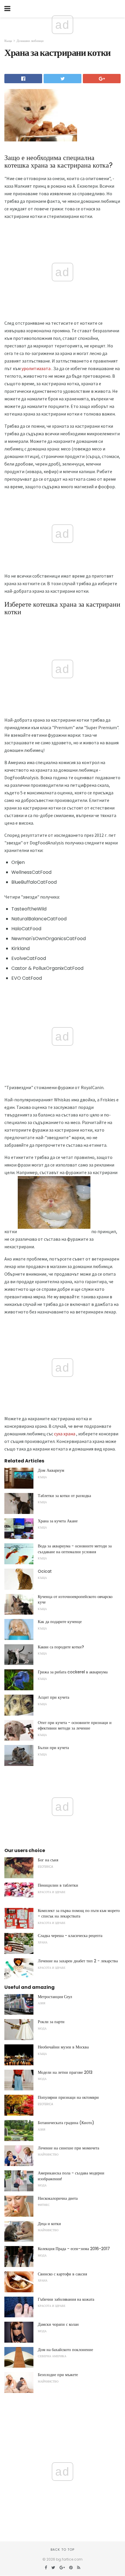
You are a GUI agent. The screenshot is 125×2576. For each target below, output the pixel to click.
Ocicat (45, 1571)
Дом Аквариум (51, 1470)
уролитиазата (36, 368)
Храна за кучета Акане (58, 1521)
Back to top (63, 2550)
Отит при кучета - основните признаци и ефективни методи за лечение (75, 1725)
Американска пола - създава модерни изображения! (71, 2176)
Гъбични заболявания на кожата (66, 2299)
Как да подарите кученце (60, 1622)
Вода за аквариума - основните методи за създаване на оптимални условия (75, 1549)
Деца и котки (49, 2224)
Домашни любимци (30, 41)
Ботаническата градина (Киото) (66, 2123)
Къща (8, 41)
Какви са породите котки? (61, 1647)
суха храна (65, 1434)
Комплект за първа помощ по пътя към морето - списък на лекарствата (79, 1913)
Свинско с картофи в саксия (62, 2274)
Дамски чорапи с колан (58, 2324)
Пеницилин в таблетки (58, 1885)
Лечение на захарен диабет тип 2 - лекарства (78, 1961)
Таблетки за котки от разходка (64, 1496)
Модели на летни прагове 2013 (65, 2072)
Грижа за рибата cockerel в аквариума (73, 1672)
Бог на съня (48, 1860)
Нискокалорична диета (58, 2198)
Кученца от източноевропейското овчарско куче (75, 1599)
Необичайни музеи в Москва (63, 2047)
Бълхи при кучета (53, 1748)
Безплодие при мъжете (58, 2375)
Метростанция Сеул (55, 1997)
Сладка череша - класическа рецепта (70, 1936)
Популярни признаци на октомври (68, 2097)
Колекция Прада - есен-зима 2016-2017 (74, 2249)
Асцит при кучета (53, 1697)
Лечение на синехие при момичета (68, 2148)
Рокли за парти (51, 2022)
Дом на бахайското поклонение (65, 2350)
